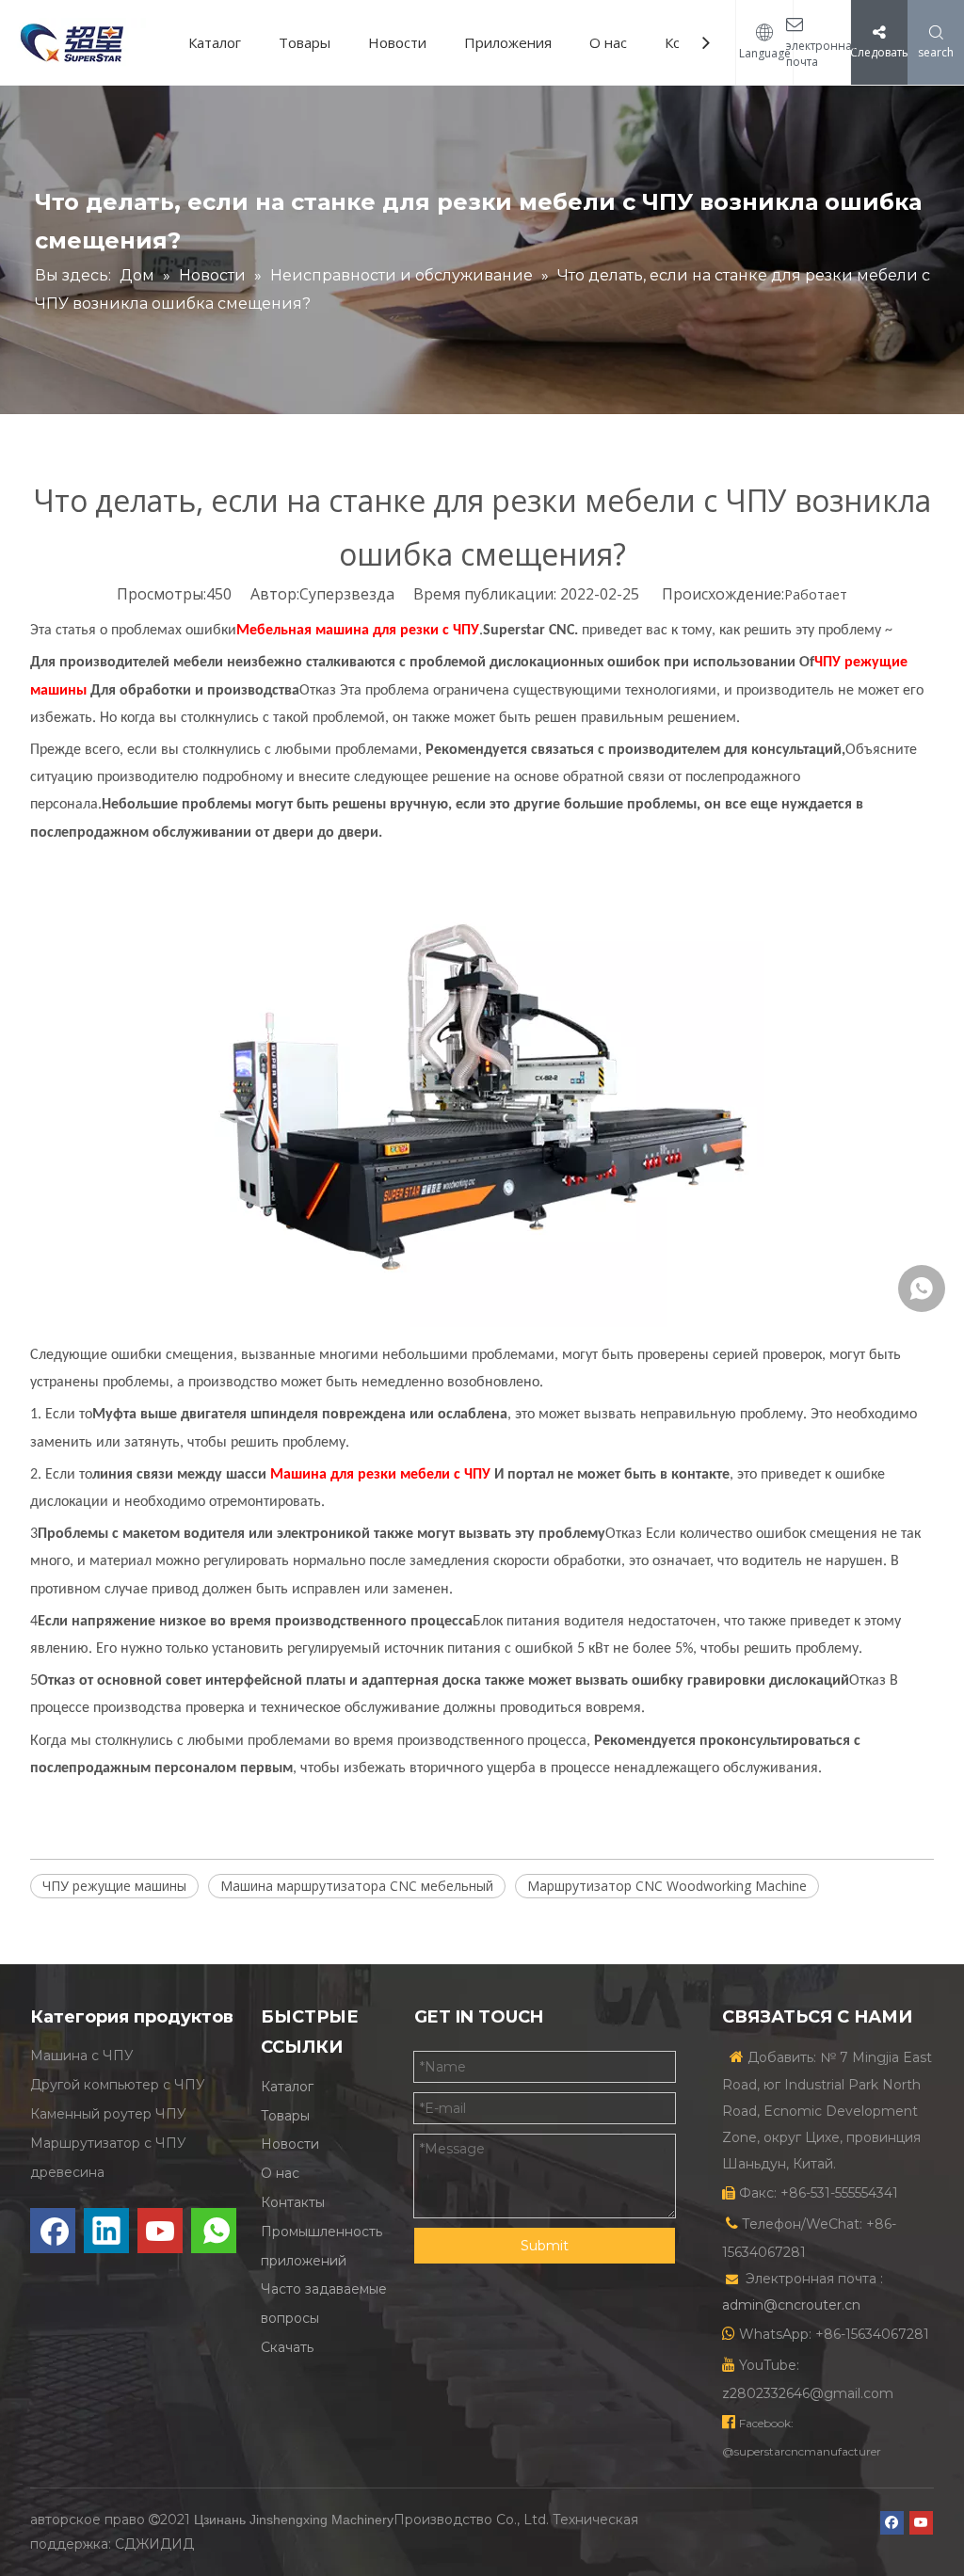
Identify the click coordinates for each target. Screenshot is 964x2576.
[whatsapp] (214, 2231)
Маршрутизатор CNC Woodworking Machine (667, 1886)
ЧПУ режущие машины (114, 1886)
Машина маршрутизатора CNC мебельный (357, 1886)
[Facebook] (53, 2231)
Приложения (508, 42)
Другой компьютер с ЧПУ (118, 2085)
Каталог (215, 42)
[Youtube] (160, 2231)
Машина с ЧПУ (82, 2056)
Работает (816, 594)
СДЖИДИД (154, 2544)
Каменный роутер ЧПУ (108, 2114)
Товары (305, 42)
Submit (545, 2246)
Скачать (287, 2347)
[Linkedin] (106, 2231)
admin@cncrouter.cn (791, 2305)
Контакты (293, 2202)
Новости (397, 42)
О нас (608, 42)
